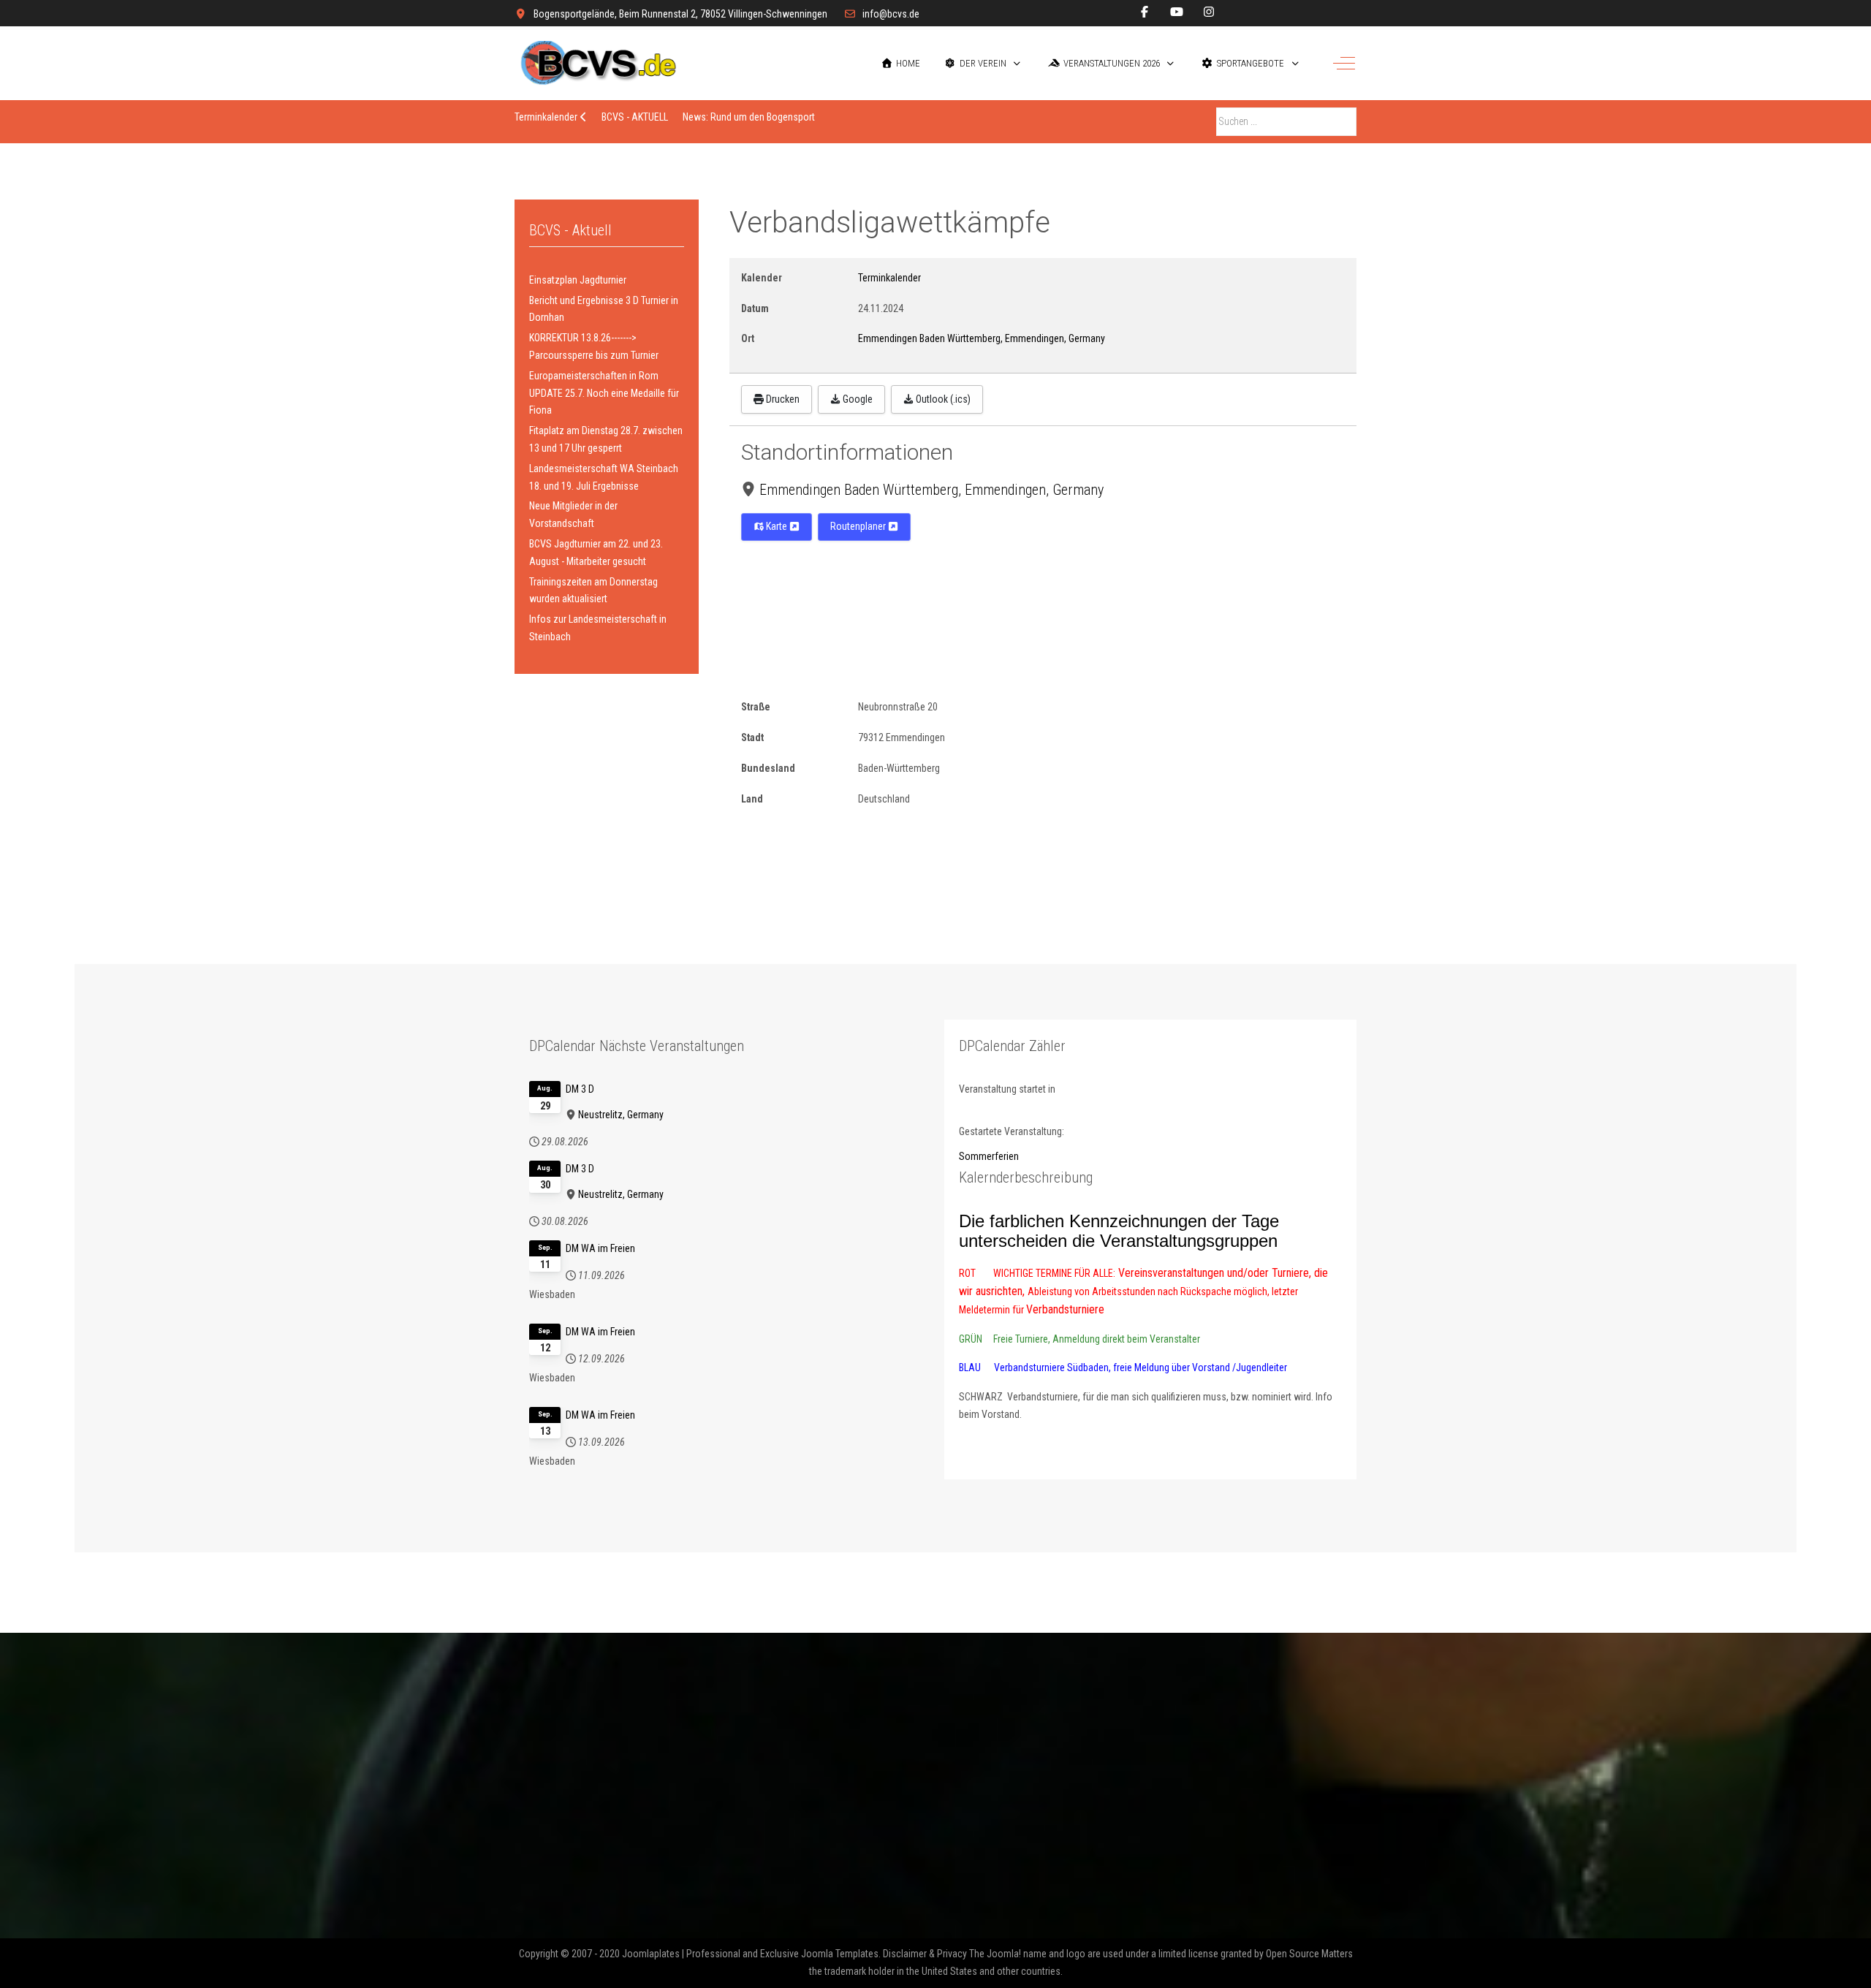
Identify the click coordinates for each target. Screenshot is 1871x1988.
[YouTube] (1177, 12)
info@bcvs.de (891, 14)
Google (857, 399)
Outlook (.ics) (942, 399)
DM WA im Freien (600, 1248)
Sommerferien (989, 1156)
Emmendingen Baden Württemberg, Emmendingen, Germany (931, 490)
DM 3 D (580, 1089)
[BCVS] (606, 63)
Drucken (782, 399)
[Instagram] (1209, 12)
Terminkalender (889, 278)
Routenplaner (859, 526)
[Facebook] (1145, 12)
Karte (777, 526)
